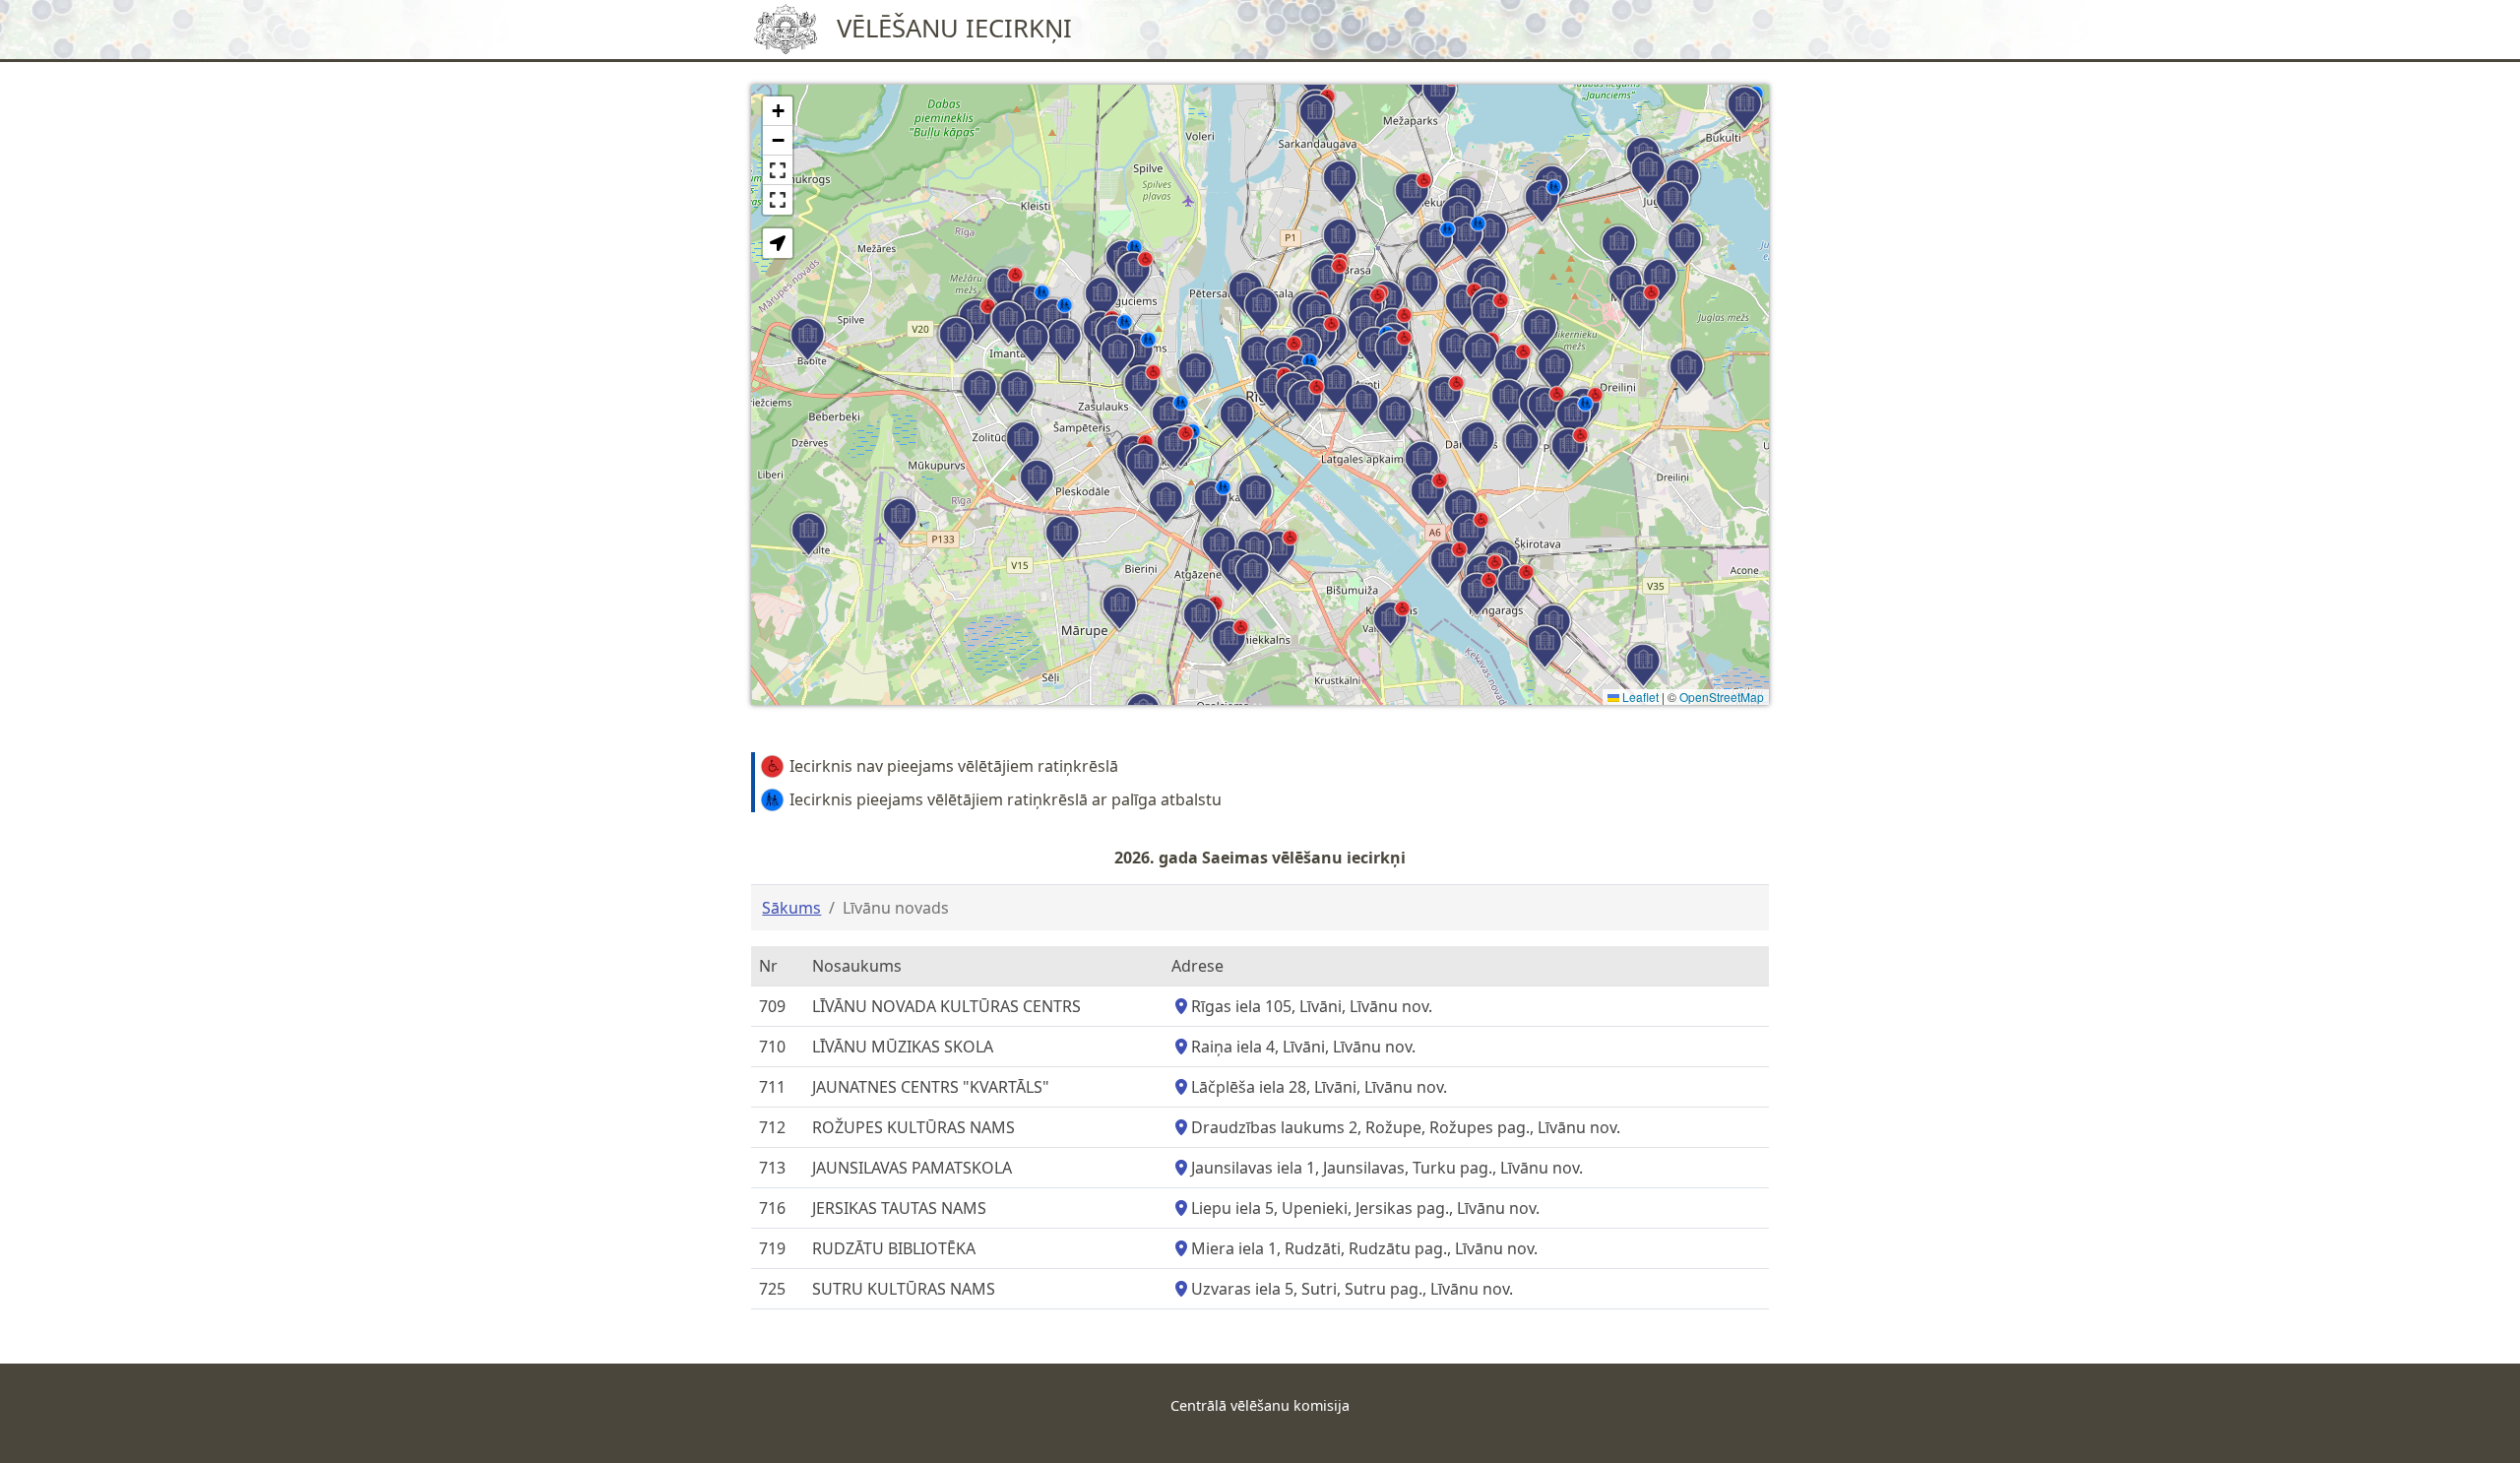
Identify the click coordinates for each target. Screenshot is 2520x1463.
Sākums (791, 908)
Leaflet (1639, 697)
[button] (1134, 274)
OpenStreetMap (1722, 697)
